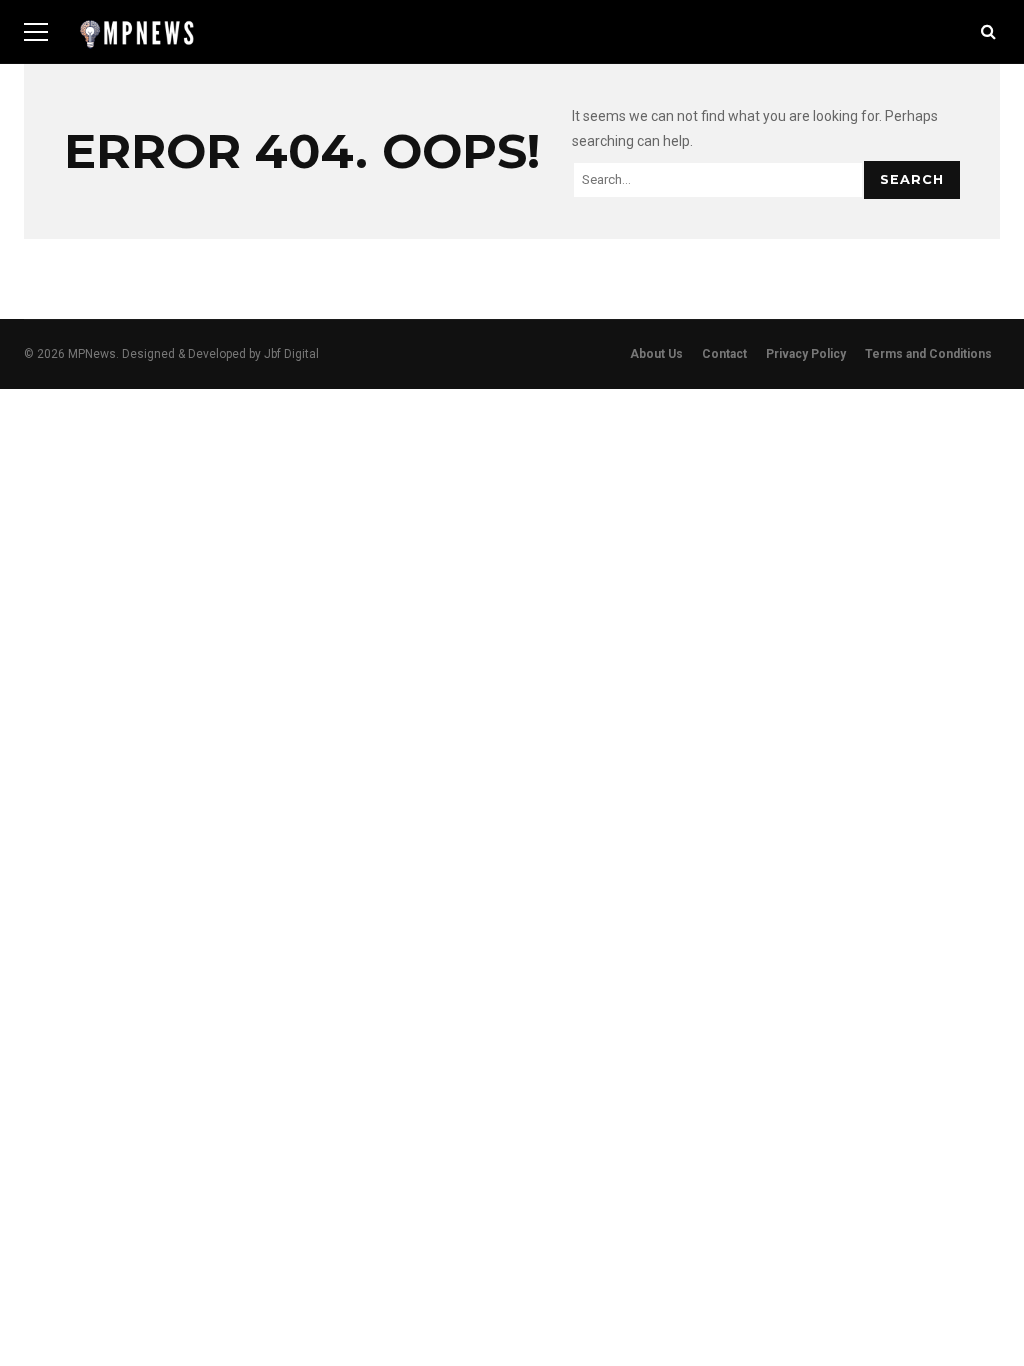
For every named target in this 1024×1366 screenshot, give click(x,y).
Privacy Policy (806, 354)
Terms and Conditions (928, 354)
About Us (656, 354)
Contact (724, 354)
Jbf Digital (291, 354)
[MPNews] (137, 39)
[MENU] (36, 32)
